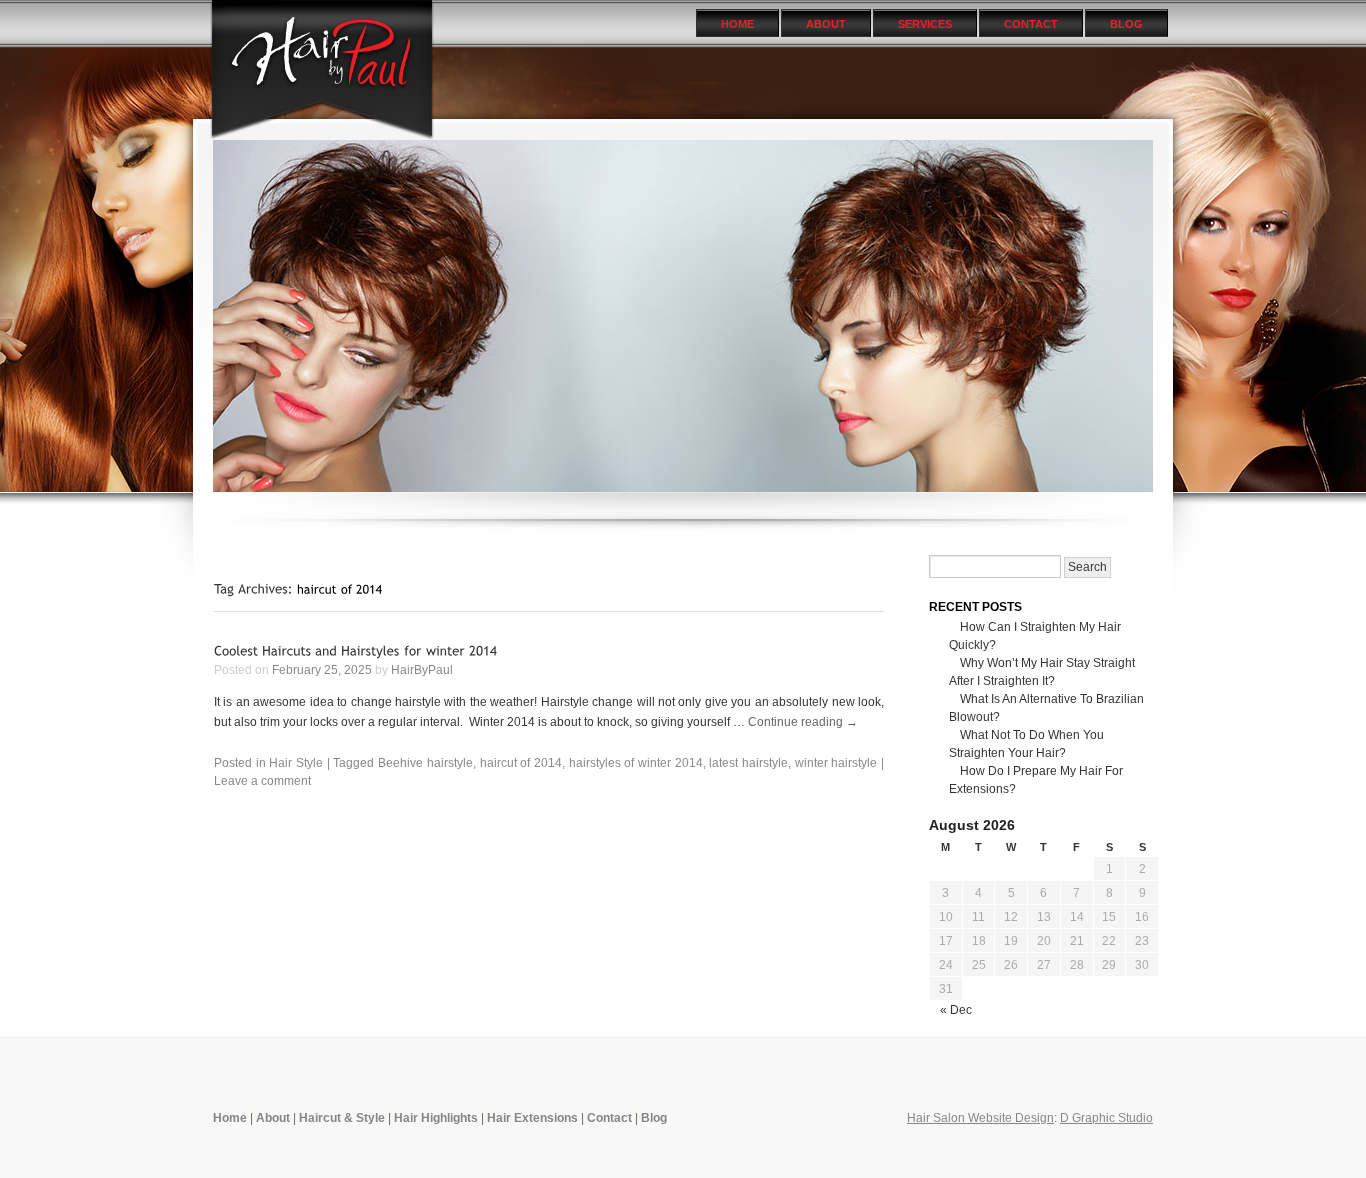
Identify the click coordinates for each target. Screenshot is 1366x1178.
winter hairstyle (836, 763)
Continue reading (803, 722)
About (826, 24)
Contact (1031, 24)
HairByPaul (422, 670)
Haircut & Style (342, 1118)
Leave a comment (262, 781)
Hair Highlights (436, 1118)
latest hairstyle (748, 763)
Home (737, 24)
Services (925, 24)
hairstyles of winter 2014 (636, 763)
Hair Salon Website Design (980, 1118)
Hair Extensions (532, 1118)
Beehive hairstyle (425, 763)
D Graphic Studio (1106, 1118)
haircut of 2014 (521, 763)
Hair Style (296, 763)
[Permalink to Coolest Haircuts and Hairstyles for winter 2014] (355, 650)
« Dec (956, 1010)
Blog (1126, 24)
